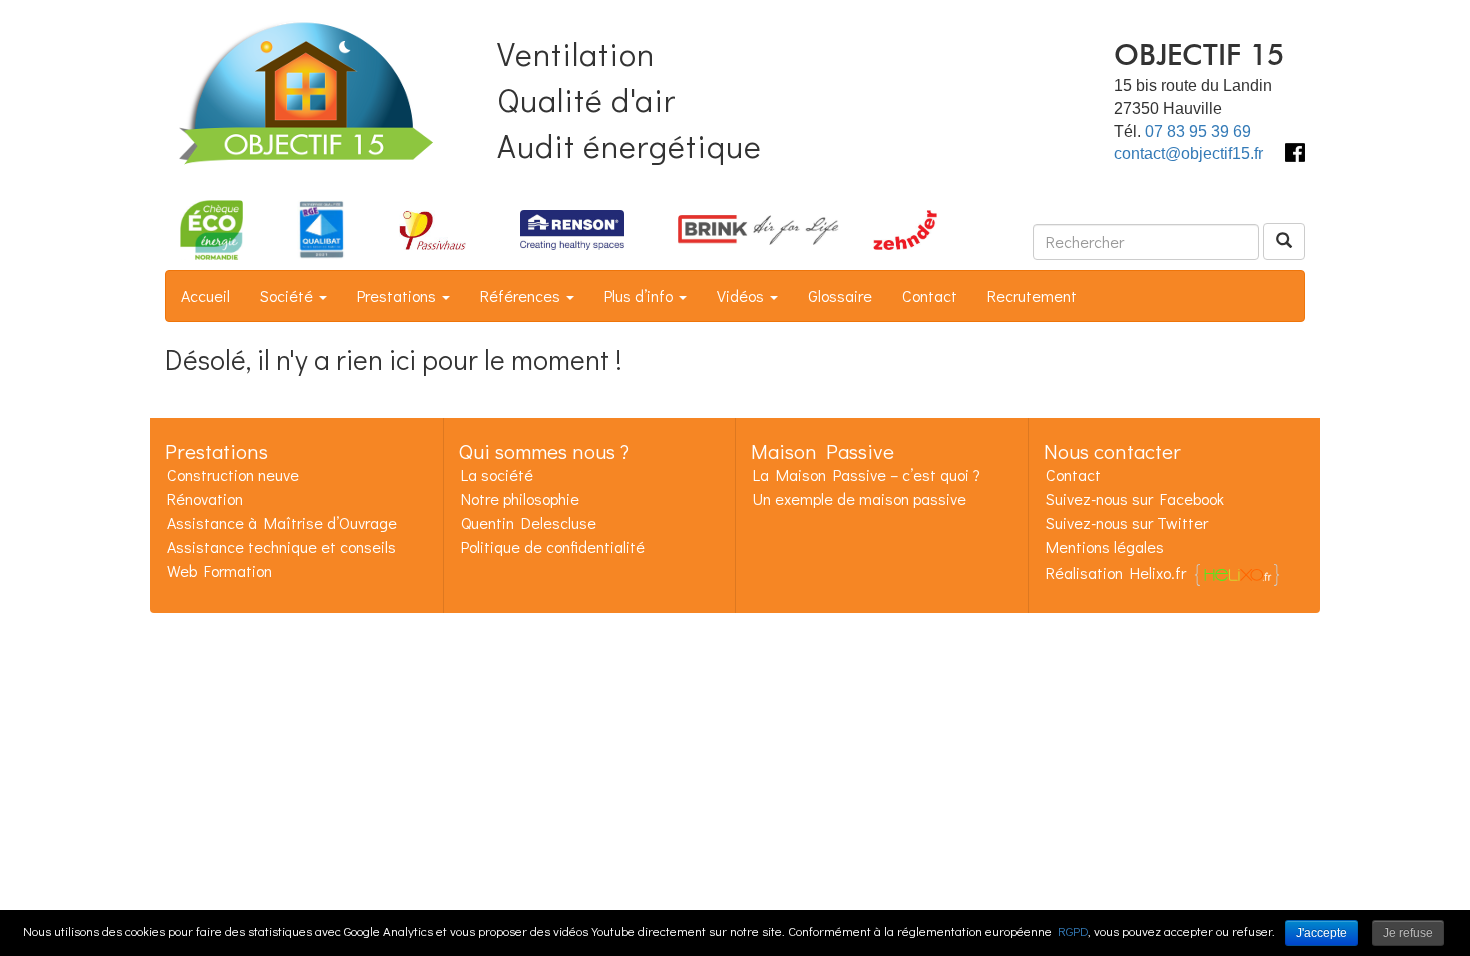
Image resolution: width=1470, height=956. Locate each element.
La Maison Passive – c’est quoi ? (866, 474)
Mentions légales (1105, 546)
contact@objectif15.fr (1188, 153)
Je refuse (1408, 933)
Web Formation (219, 570)
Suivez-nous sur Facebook (1135, 498)
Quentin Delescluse (528, 522)
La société (497, 474)
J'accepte (1321, 933)
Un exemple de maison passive (859, 498)
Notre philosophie (520, 498)
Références (522, 295)
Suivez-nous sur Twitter (1127, 522)
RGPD (1073, 930)
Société (288, 295)
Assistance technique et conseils (281, 546)
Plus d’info (640, 295)
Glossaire (840, 295)
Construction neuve (233, 474)
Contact (929, 295)
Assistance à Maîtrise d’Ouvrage (282, 522)
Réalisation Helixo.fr (1116, 572)
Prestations (398, 295)
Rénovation (205, 498)
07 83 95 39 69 (1198, 131)
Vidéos (742, 295)
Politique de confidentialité (553, 546)
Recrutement (1032, 295)
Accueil (205, 295)
